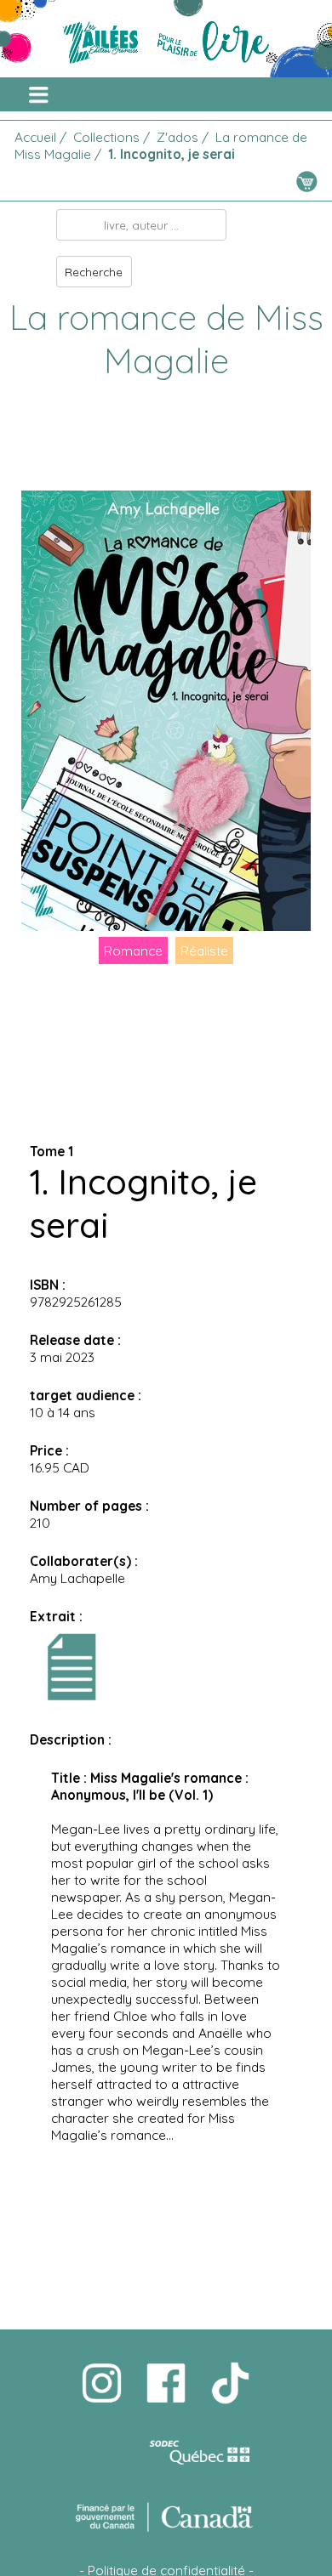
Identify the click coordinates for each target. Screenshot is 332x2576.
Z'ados (177, 137)
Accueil (35, 137)
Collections (106, 137)
